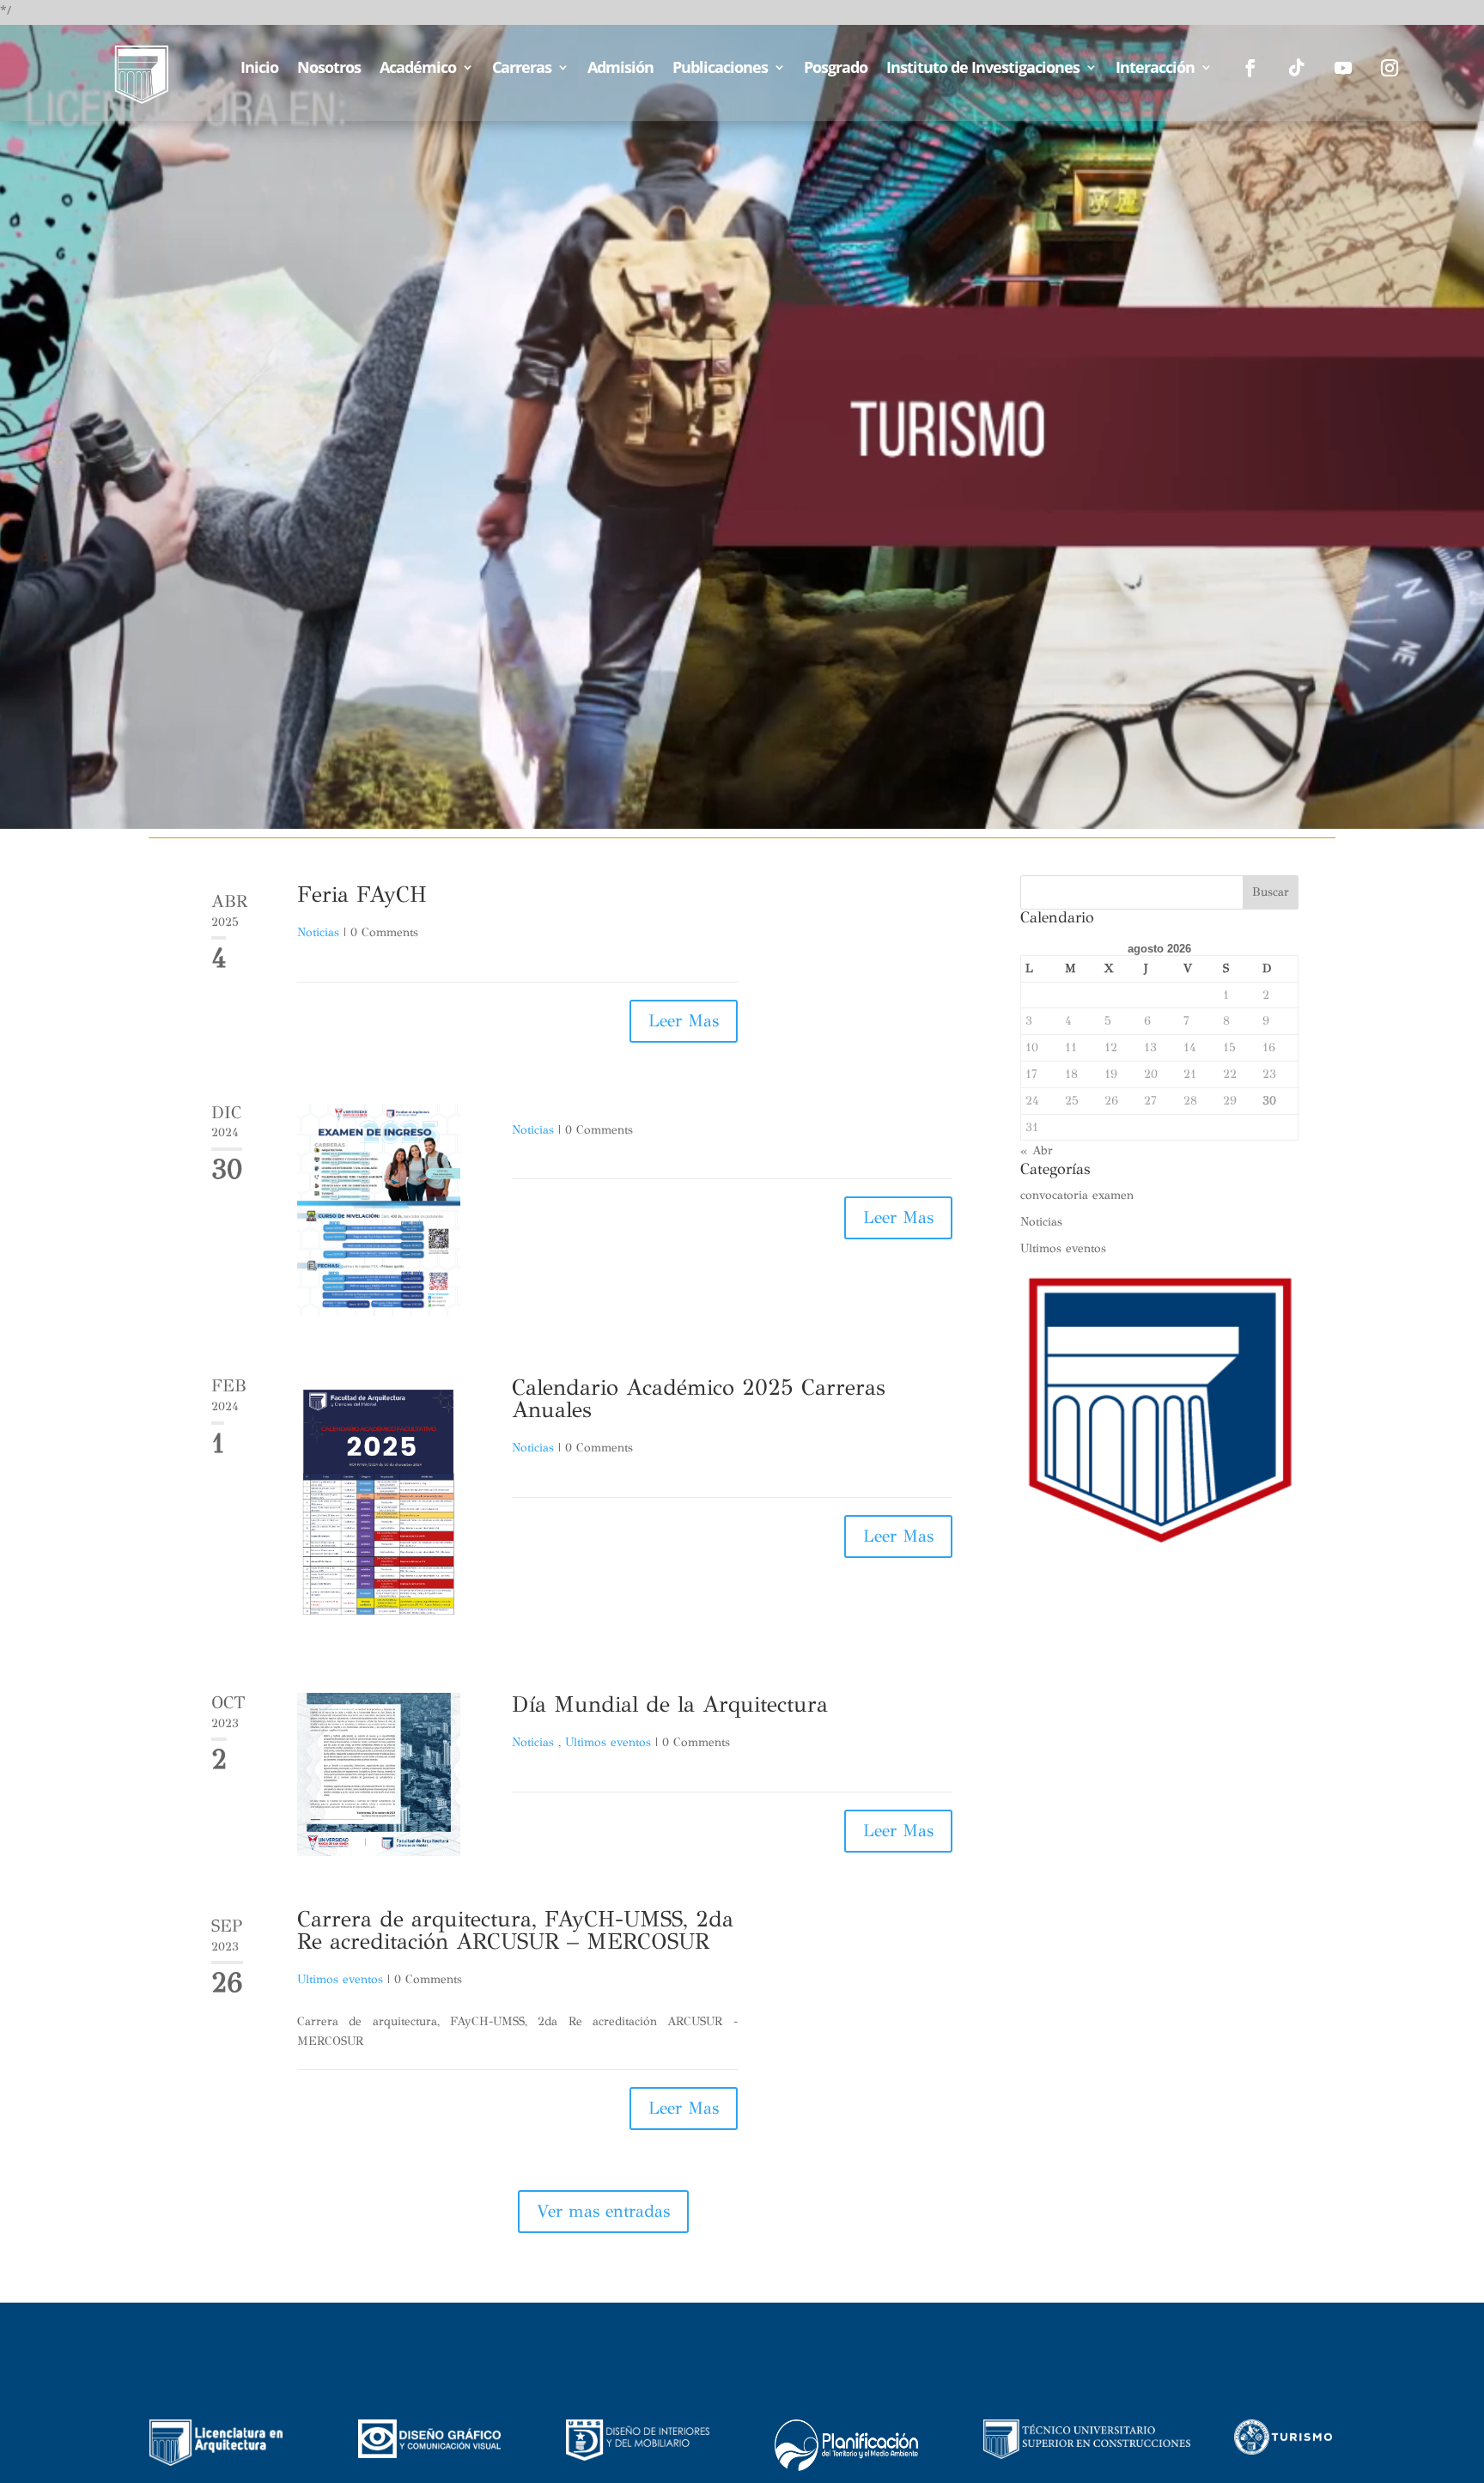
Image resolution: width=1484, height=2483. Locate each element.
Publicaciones (720, 69)
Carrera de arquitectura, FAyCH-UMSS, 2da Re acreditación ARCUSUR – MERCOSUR (515, 1930)
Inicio (259, 69)
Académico (418, 69)
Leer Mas (684, 1021)
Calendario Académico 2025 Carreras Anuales (699, 1398)
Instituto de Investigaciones (983, 69)
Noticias (318, 932)
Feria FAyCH (362, 894)
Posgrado (836, 69)
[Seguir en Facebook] (1250, 68)
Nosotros (329, 69)
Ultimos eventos (608, 1742)
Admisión (620, 69)
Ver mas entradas (603, 2211)
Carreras (522, 69)
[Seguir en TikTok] (1297, 68)
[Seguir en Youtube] (1343, 68)
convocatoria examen (1077, 1195)
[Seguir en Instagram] (1390, 68)
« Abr (1037, 1150)
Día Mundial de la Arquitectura (670, 1704)
